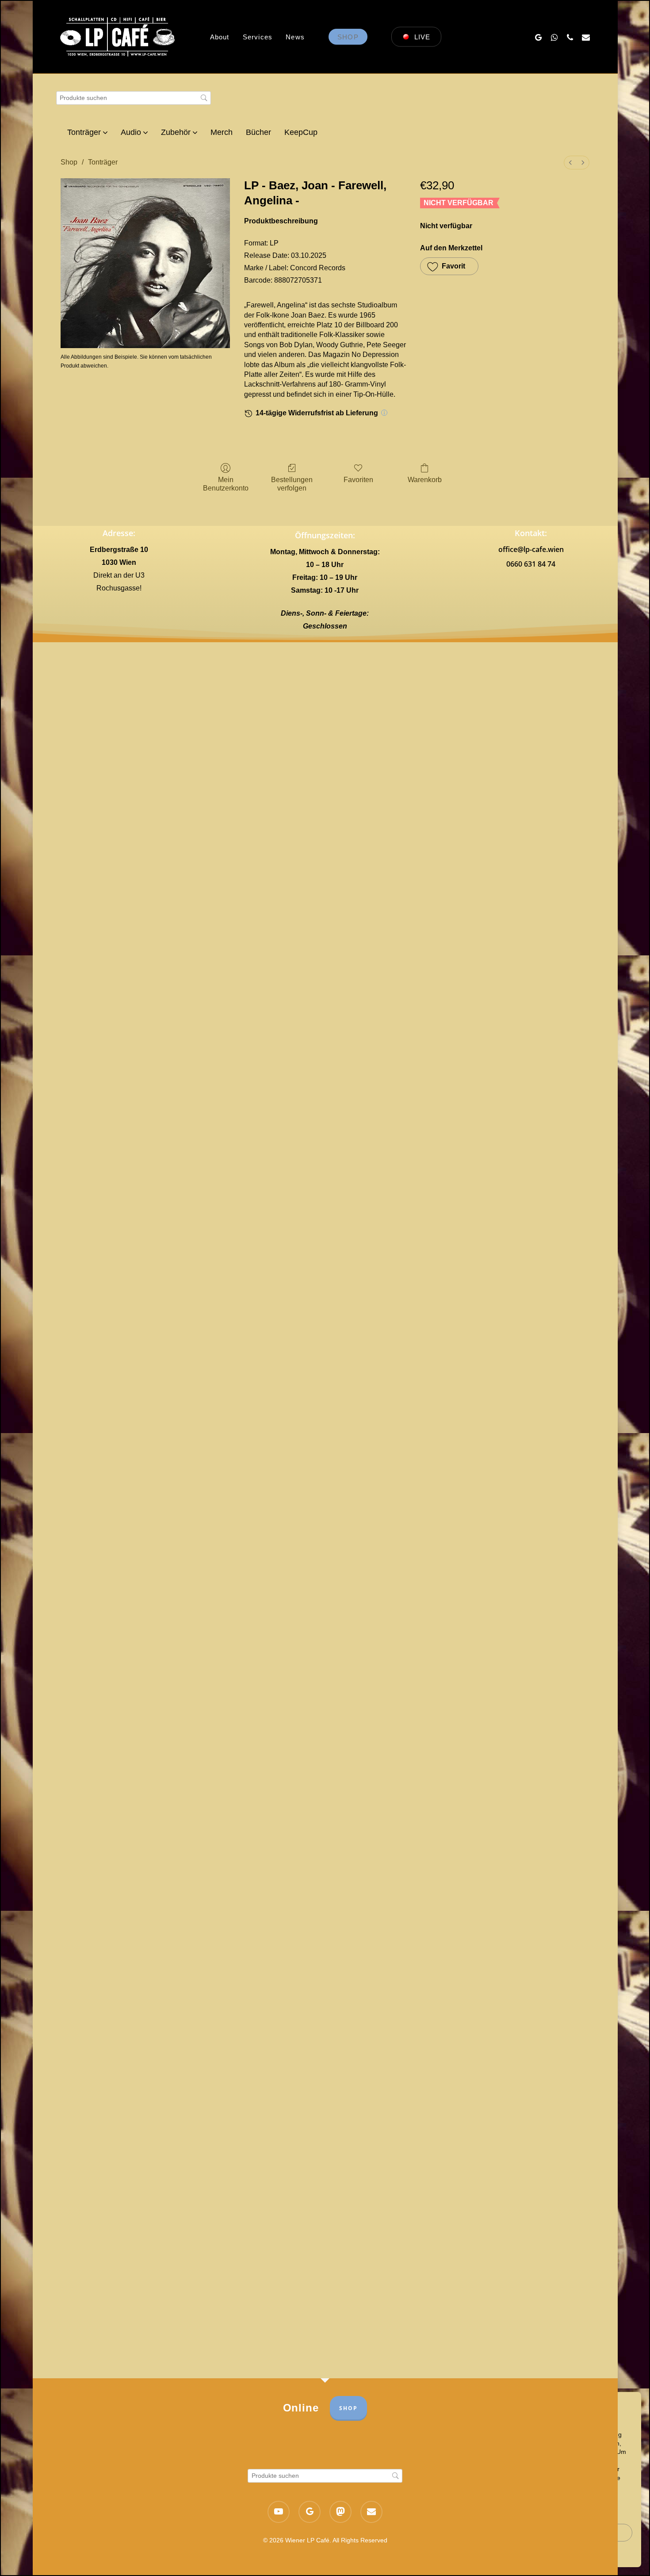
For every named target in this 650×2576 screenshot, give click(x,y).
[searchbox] (134, 98)
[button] (449, 266)
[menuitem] (570, 163)
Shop (69, 162)
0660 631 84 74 (531, 564)
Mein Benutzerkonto (226, 484)
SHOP (348, 2408)
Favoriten (358, 480)
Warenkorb (425, 480)
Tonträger (103, 162)
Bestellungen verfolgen (292, 484)
